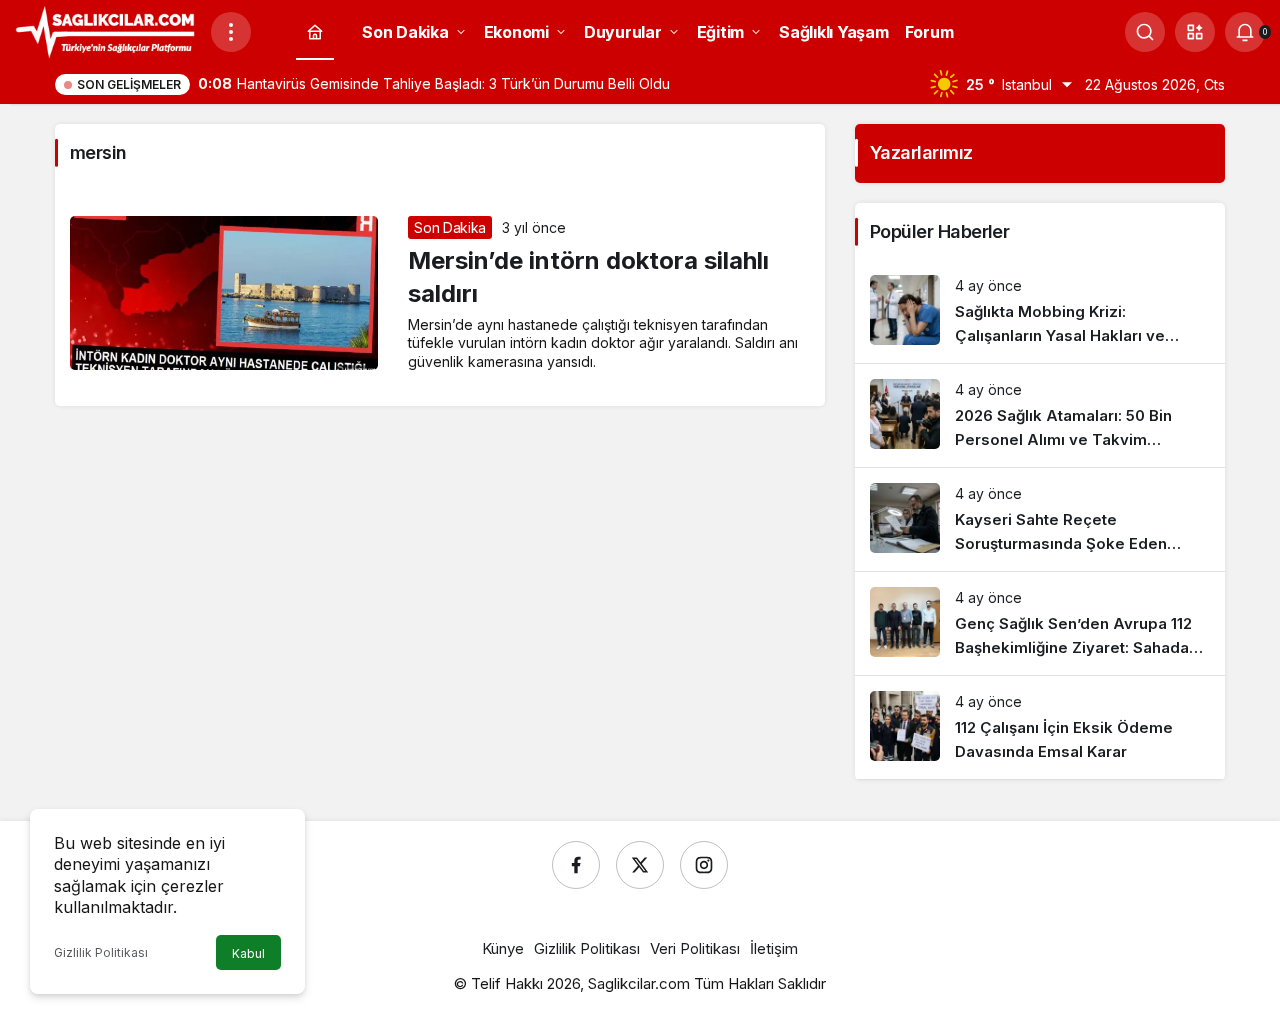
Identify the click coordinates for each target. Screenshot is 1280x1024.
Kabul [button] (248, 953)
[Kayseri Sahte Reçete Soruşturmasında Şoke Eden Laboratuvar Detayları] (1040, 519)
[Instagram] (704, 865)
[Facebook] (576, 865)
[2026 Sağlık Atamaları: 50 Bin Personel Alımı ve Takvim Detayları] (1040, 415)
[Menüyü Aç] (231, 32)
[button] (1195, 32)
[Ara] (1145, 32)
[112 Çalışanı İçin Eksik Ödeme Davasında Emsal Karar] (1040, 727)
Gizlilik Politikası (101, 952)
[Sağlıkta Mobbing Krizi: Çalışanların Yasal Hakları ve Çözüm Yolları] (1040, 311)
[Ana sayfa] (315, 32)
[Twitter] (640, 865)
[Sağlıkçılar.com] (105, 30)
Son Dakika (450, 227)
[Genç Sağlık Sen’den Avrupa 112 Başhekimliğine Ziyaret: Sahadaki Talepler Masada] (1040, 623)
